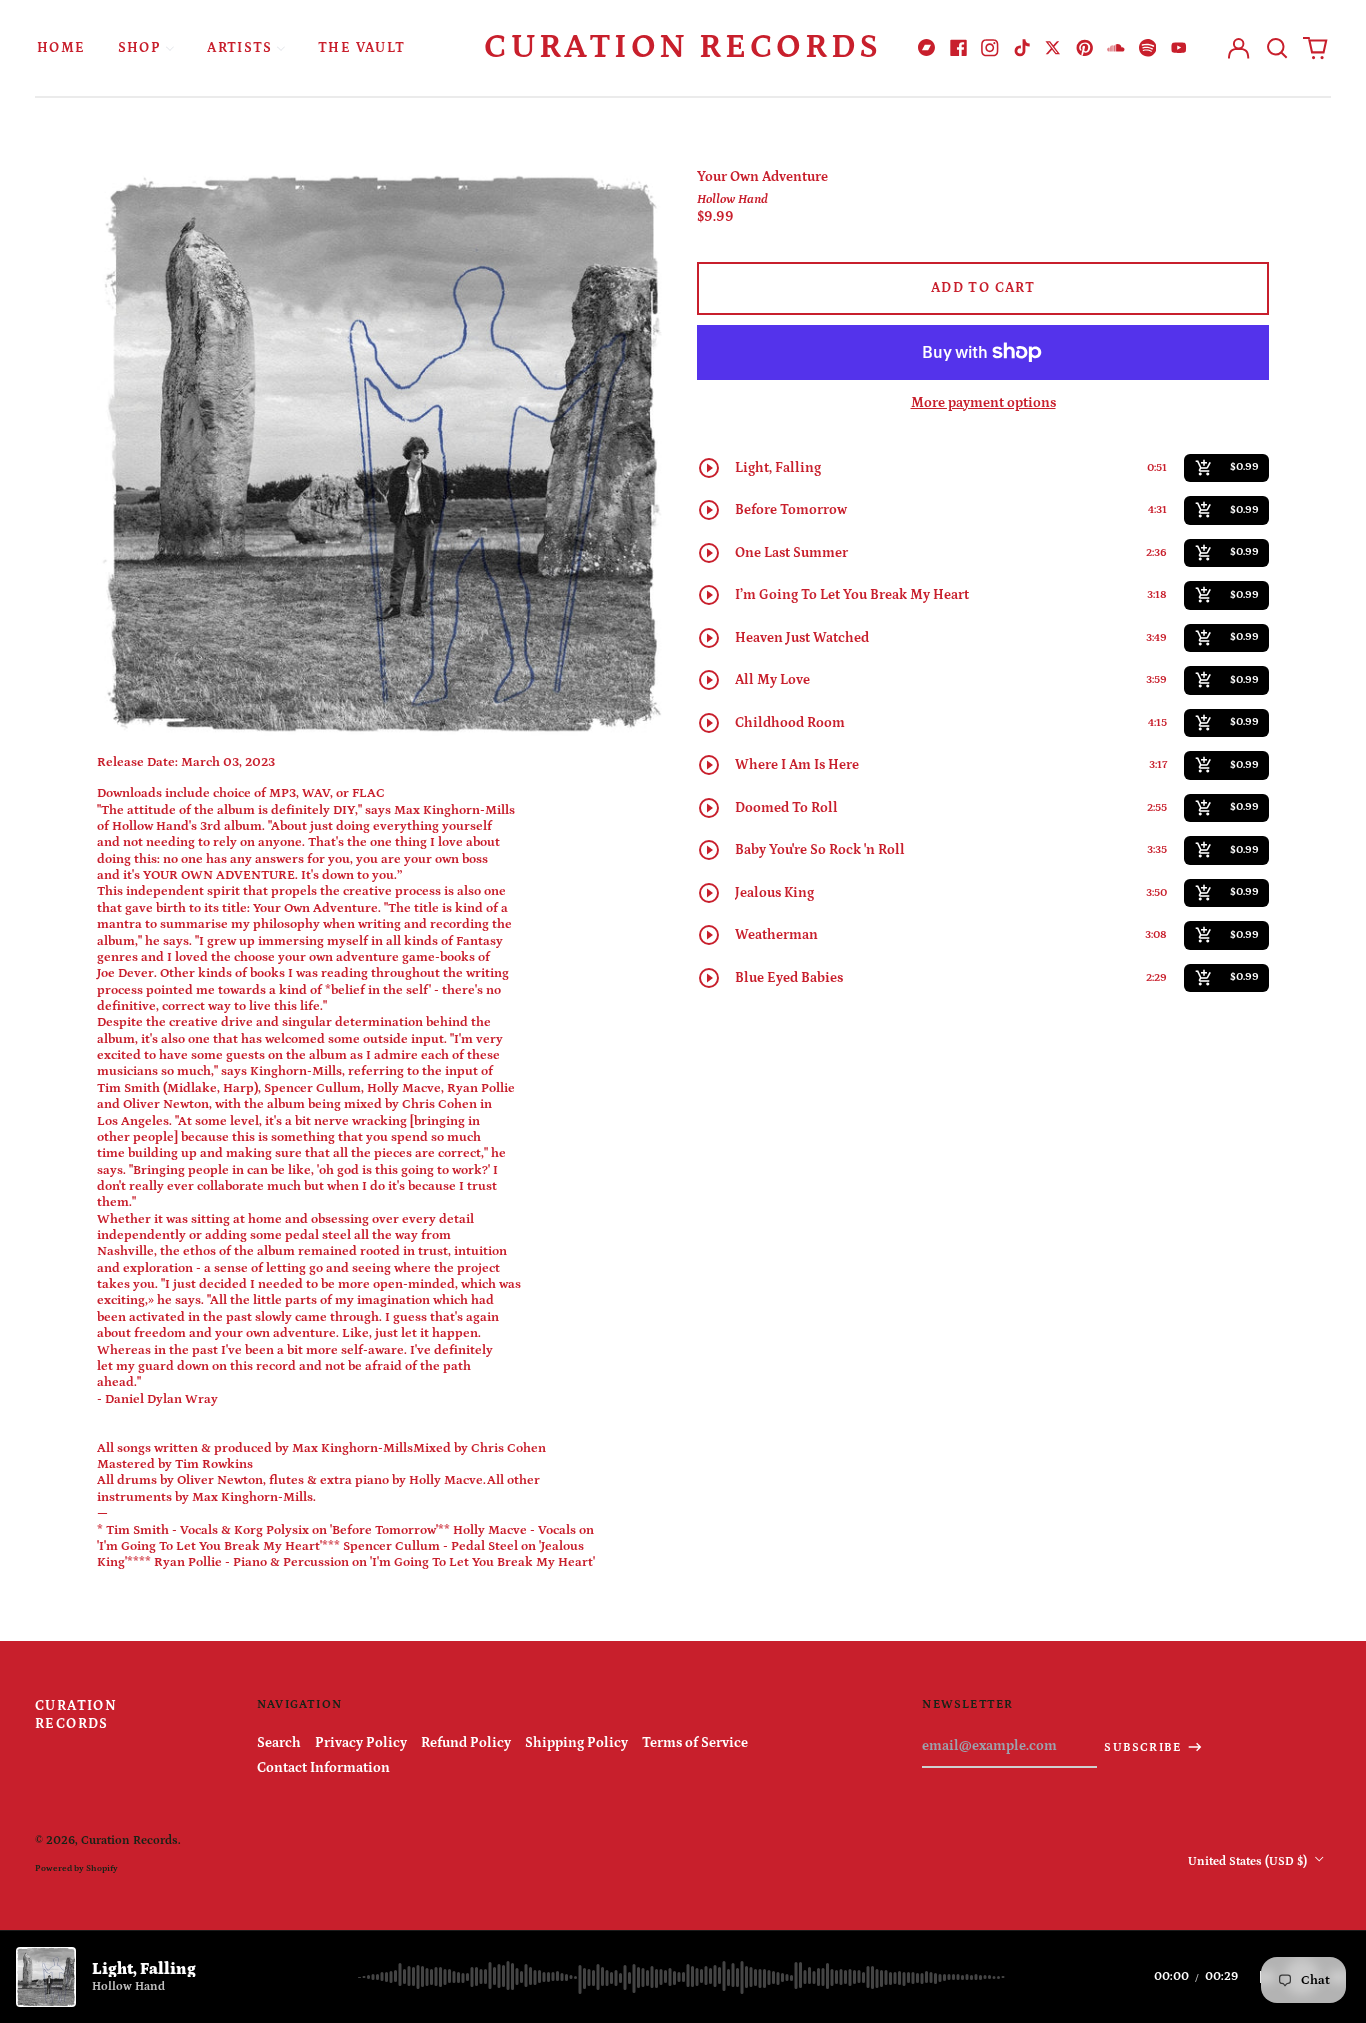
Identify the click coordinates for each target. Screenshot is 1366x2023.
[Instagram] (990, 48)
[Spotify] (1148, 48)
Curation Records (683, 47)
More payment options (983, 403)
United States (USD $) (1249, 1861)
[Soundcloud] (1116, 48)
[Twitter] (1053, 48)
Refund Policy (466, 1743)
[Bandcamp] (927, 48)
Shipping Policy (576, 1743)
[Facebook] (959, 48)
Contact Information (323, 1768)
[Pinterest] (1085, 48)
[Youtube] (1179, 48)
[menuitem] (61, 47)
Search (279, 1743)
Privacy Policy (361, 1743)
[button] (1277, 48)
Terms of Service (695, 1743)
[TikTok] (1022, 48)
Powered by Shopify (76, 1868)
